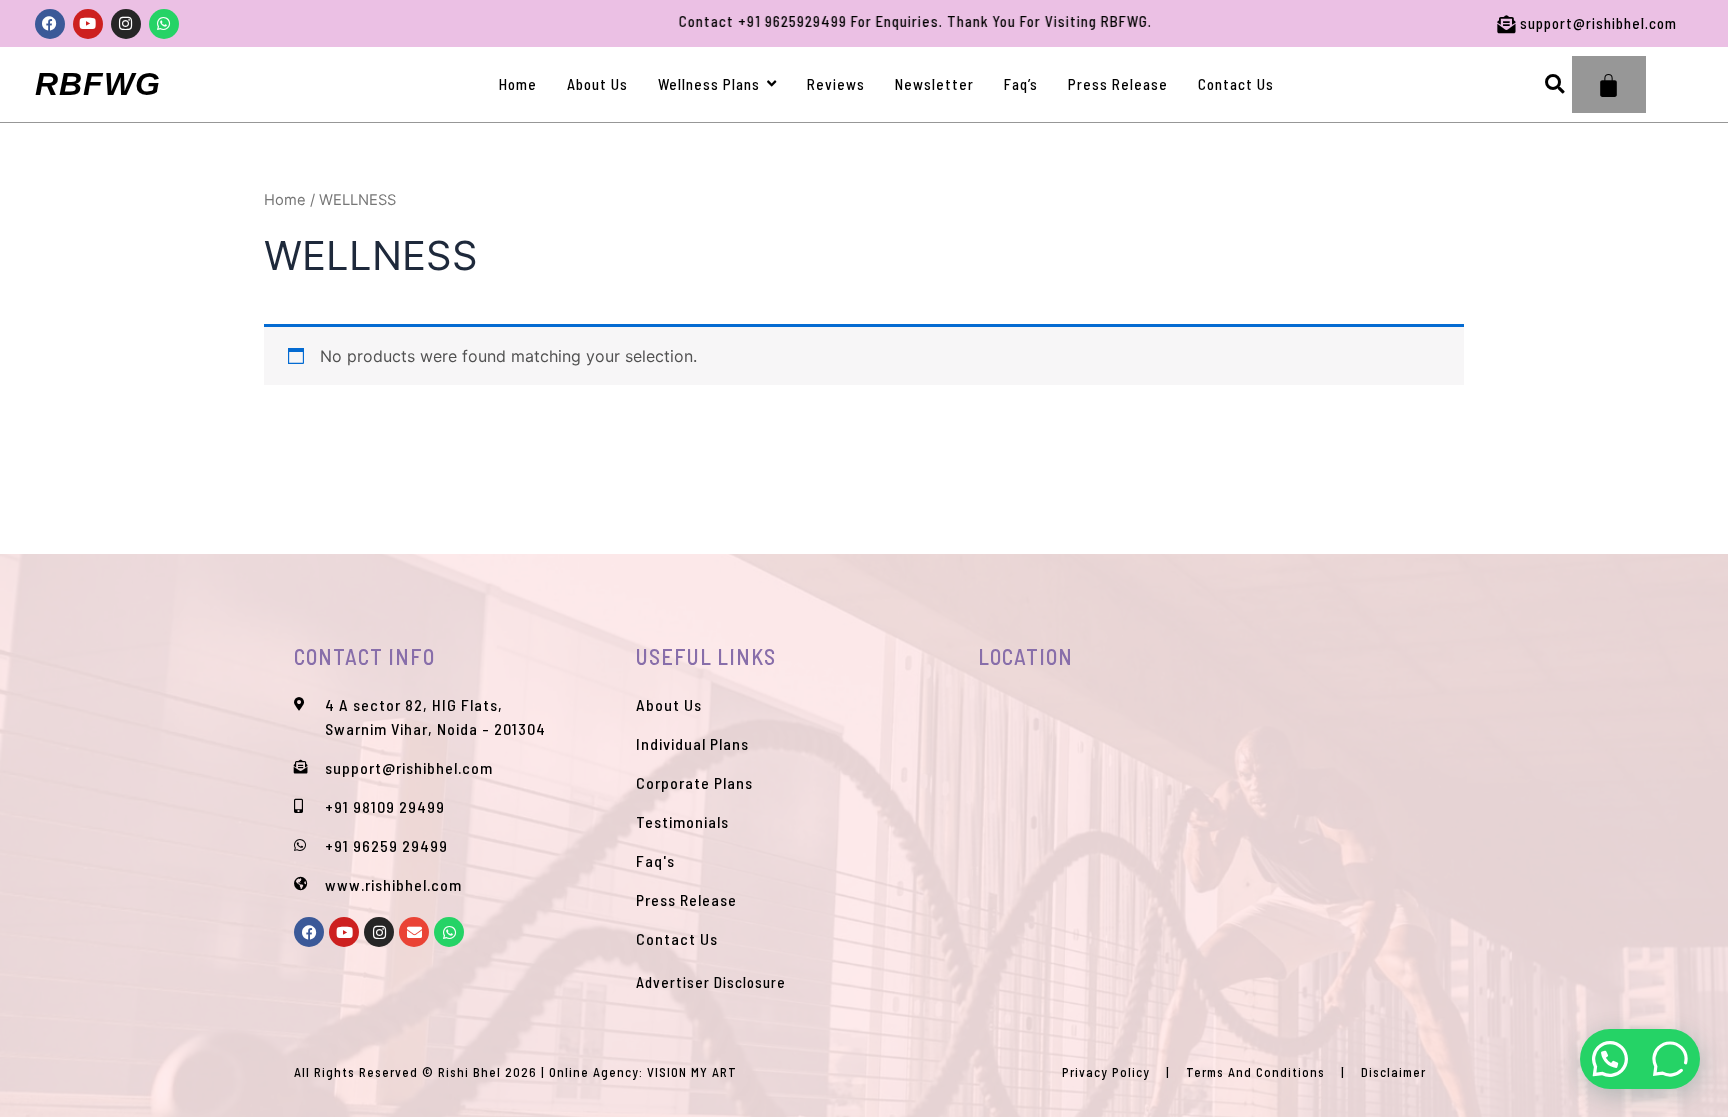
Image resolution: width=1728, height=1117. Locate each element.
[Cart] (1609, 84)
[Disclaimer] (1393, 1073)
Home (285, 200)
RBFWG (98, 84)
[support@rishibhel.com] (1475, 23)
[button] (1554, 84)
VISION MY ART (692, 1072)
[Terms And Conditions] (1255, 1073)
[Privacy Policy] (1106, 1073)
